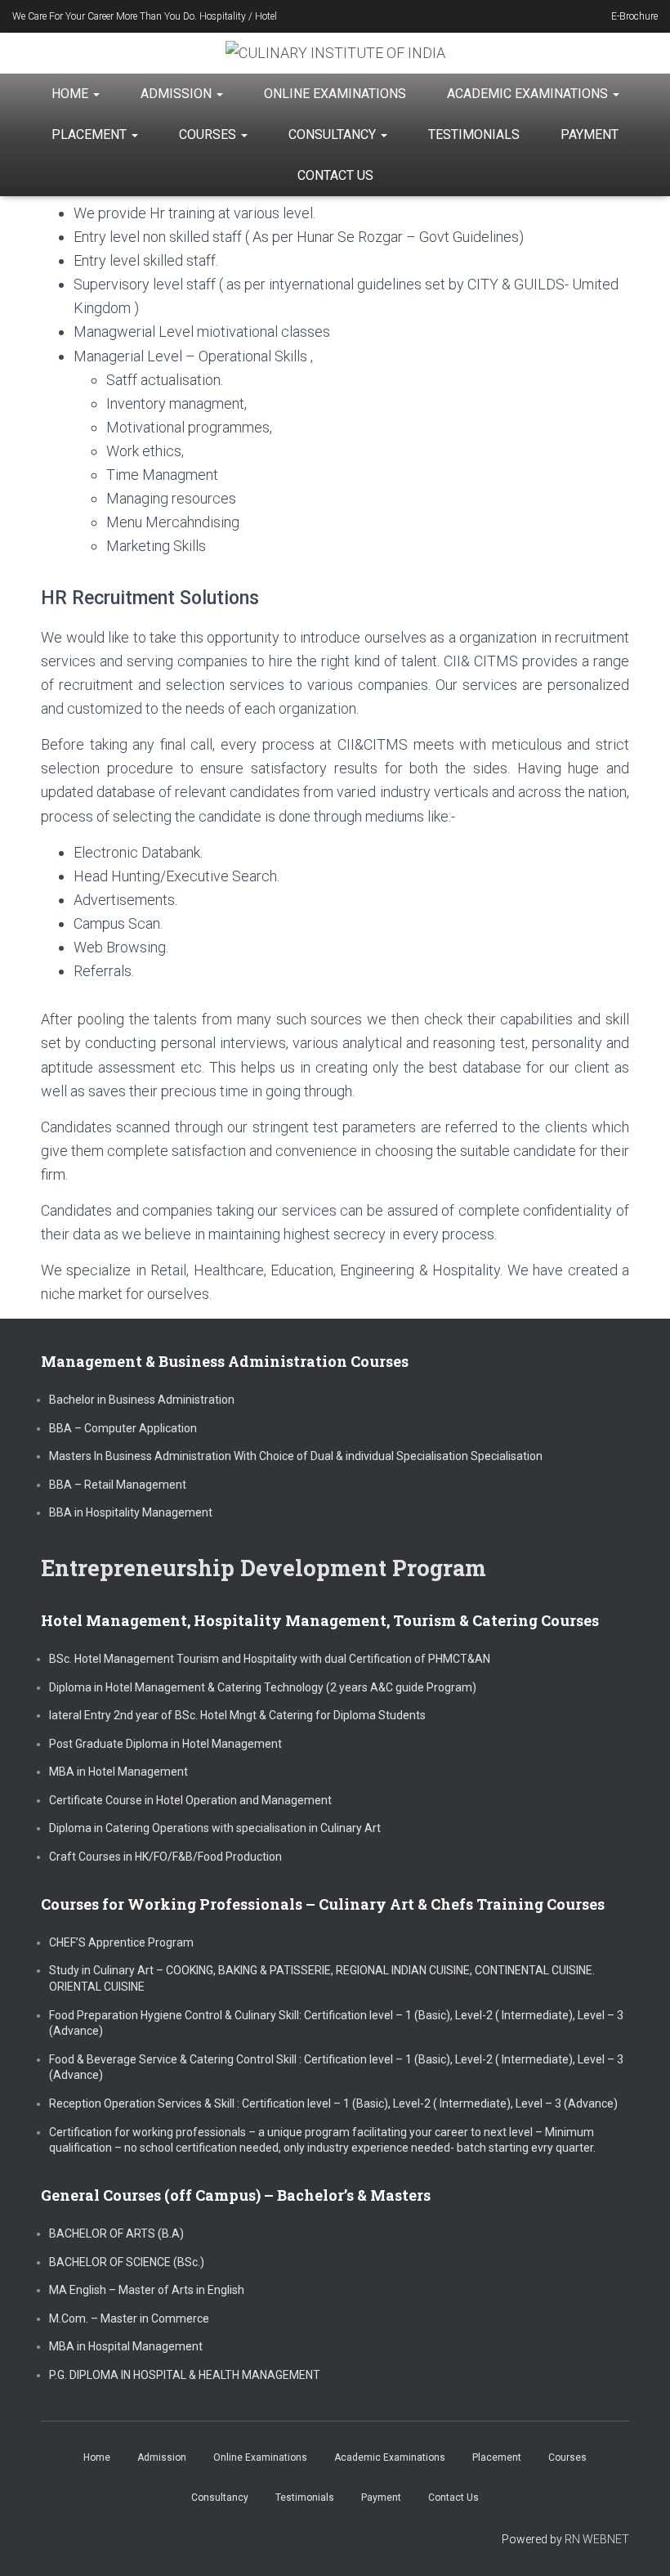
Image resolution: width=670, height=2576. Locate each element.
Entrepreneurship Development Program (264, 1568)
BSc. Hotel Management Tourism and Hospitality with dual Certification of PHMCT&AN (270, 1659)
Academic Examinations (529, 94)
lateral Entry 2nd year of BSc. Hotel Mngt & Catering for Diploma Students (237, 1715)
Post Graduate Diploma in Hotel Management (165, 1744)
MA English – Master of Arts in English (147, 2290)
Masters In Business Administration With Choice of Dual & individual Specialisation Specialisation (296, 1456)
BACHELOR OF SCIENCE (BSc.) (127, 2262)
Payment (590, 134)
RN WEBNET (597, 2539)
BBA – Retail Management (118, 1485)
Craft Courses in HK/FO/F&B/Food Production (165, 1857)
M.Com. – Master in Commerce (129, 2318)
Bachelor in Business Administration (142, 1400)
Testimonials (474, 134)
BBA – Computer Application (123, 1428)
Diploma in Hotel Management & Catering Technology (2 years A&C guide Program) (263, 1687)
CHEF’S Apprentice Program (121, 1942)
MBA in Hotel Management (118, 1772)
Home (71, 94)
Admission (178, 94)
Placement (91, 134)
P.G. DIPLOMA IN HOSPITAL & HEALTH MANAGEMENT (185, 2375)
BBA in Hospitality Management (131, 1512)
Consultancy (334, 134)
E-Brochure (634, 16)
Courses (209, 134)
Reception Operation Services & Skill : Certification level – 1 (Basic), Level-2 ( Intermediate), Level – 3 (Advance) (333, 2103)
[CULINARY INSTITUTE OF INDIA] (335, 53)
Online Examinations (335, 94)
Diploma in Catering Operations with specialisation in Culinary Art (215, 1828)
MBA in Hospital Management (126, 2346)
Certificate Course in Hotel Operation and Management (190, 1800)
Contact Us (335, 175)
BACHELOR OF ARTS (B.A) (116, 2233)
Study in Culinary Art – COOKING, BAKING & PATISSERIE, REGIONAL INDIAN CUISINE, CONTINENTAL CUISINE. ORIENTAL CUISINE (322, 1978)
